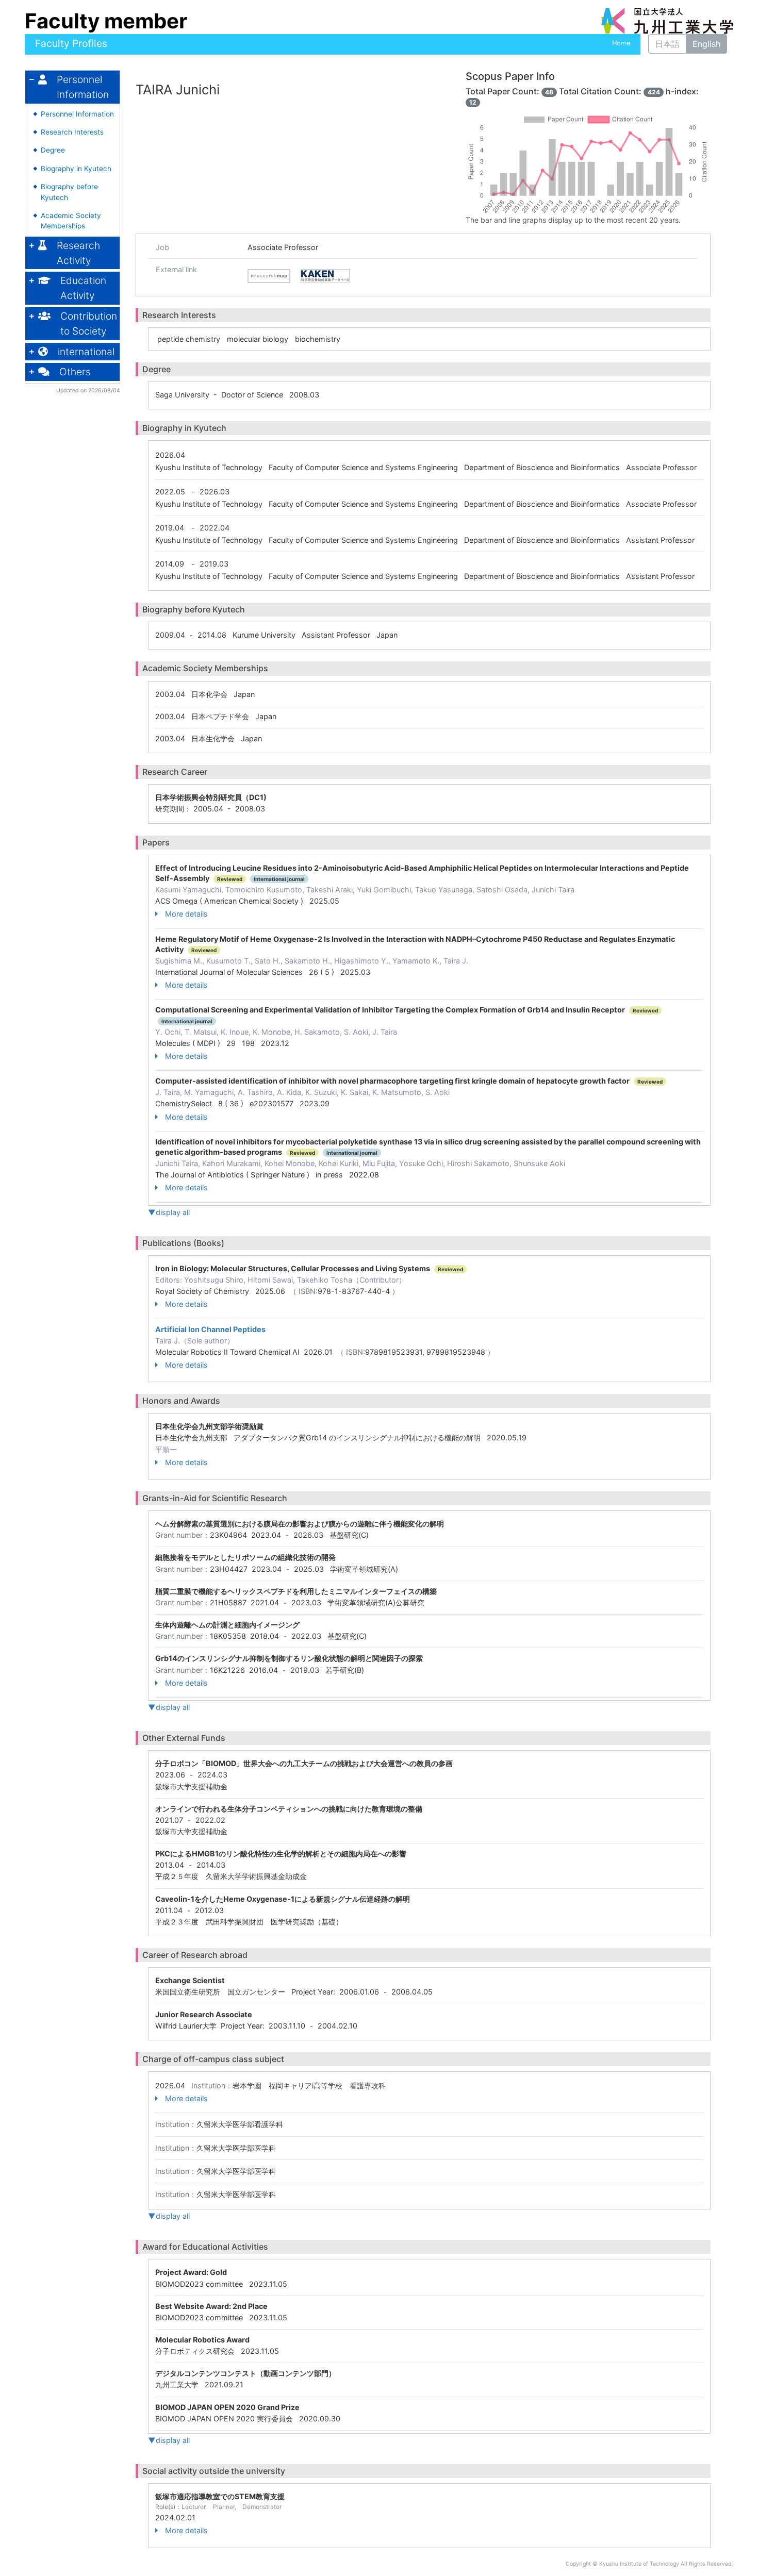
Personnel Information (77, 114)
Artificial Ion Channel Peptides (210, 1329)
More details (186, 914)
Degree (53, 150)
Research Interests (72, 132)
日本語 (667, 44)
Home (621, 43)
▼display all (169, 1212)
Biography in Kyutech (76, 169)
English (706, 44)
